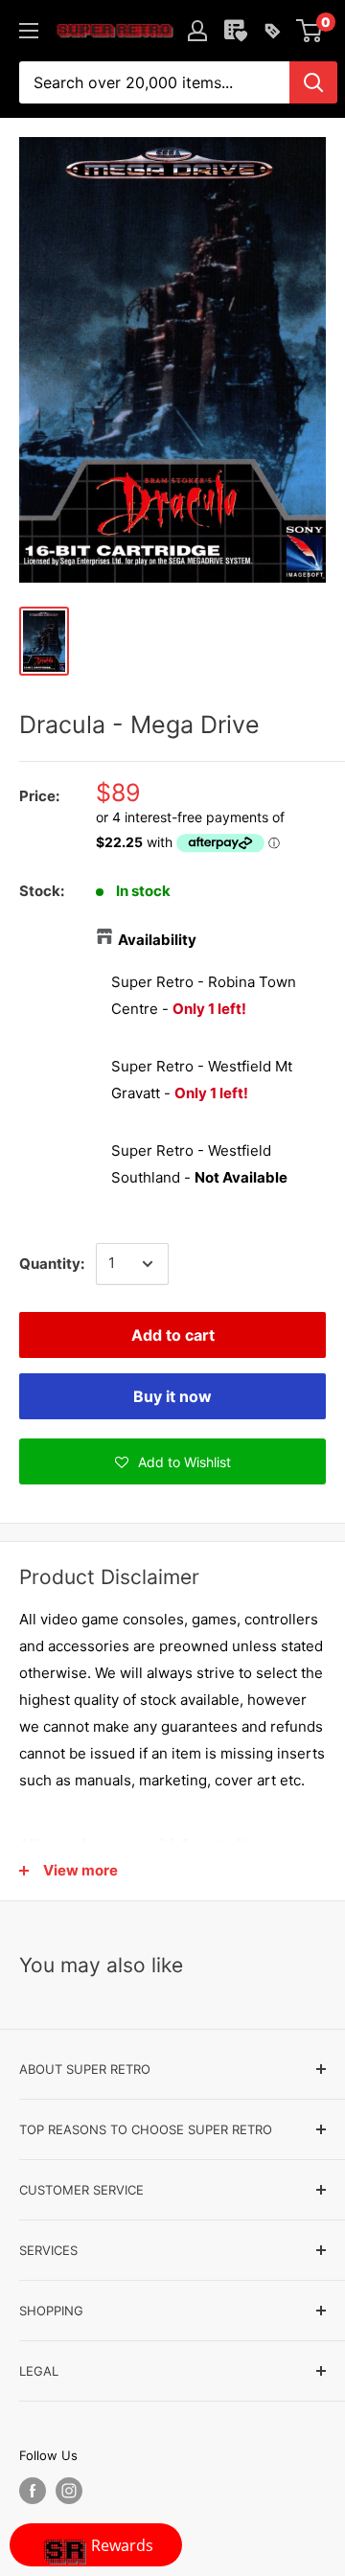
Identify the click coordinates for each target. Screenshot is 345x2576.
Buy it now (172, 1396)
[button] (172, 1461)
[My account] (197, 31)
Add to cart (173, 1335)
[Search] (313, 82)
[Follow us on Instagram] (69, 2491)
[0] (310, 31)
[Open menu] (29, 31)
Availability (157, 940)
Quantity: (52, 1264)
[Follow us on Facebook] (33, 2491)
